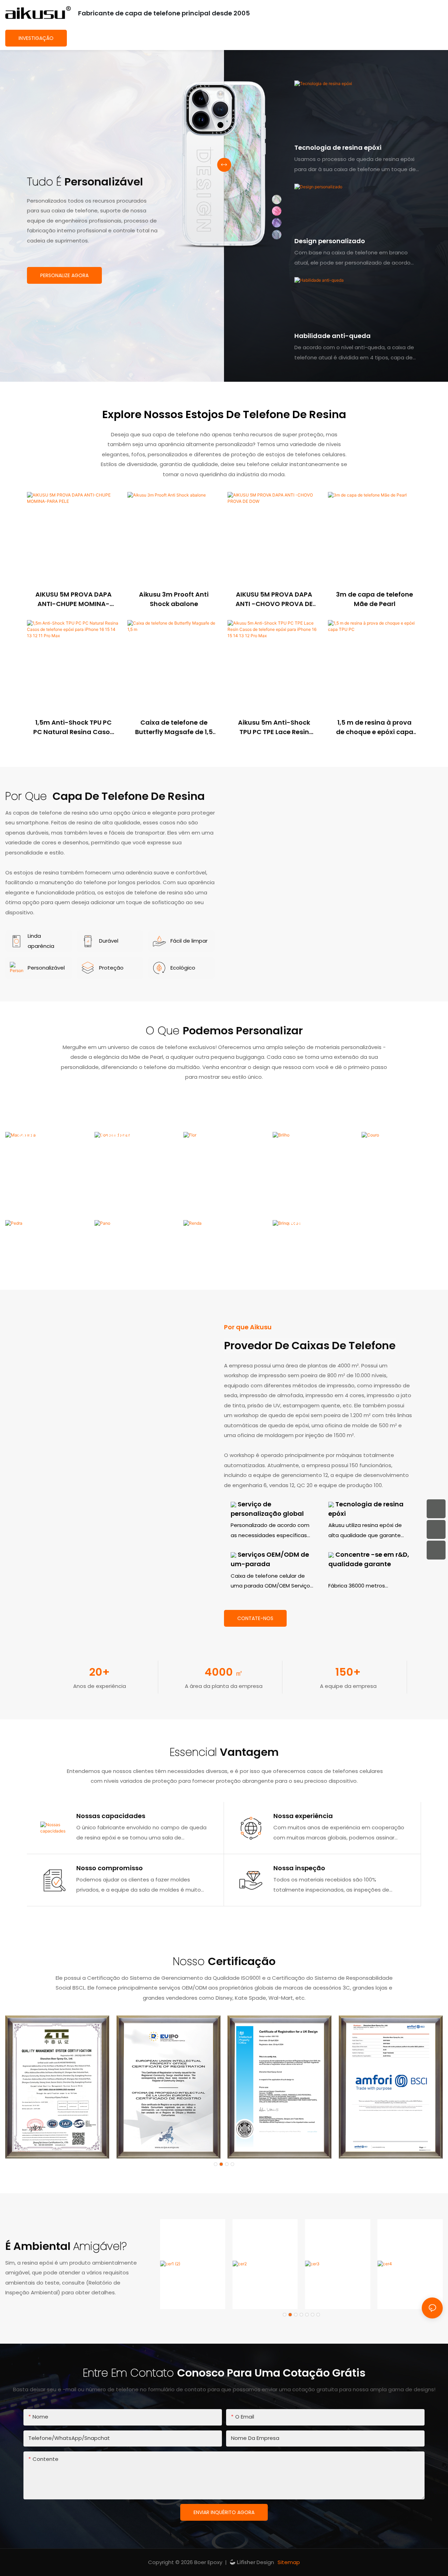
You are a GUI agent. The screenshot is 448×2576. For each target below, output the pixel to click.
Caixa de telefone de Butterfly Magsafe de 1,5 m (174, 727)
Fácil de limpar (189, 941)
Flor (224, 1135)
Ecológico (183, 968)
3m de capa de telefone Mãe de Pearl (374, 599)
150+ (348, 1672)
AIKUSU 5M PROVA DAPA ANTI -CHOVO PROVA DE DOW (274, 599)
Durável (109, 941)
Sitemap (288, 2562)
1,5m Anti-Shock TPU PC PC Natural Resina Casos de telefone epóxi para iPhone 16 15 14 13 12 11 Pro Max (73, 727)
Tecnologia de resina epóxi (338, 147)
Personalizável (46, 968)
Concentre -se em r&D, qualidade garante (369, 1559)
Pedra (46, 1223)
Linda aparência (41, 941)
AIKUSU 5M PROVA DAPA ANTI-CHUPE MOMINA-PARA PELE (73, 599)
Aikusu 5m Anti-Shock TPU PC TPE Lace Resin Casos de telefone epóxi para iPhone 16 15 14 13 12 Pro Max (274, 727)
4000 (224, 1672)
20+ (100, 1672)
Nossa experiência (303, 1816)
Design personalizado (330, 241)
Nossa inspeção (299, 1868)
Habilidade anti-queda (332, 336)
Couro (402, 1135)
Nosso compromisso (110, 1868)
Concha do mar (135, 1135)
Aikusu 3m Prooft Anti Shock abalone (174, 599)
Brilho (313, 1135)
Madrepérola (46, 1135)
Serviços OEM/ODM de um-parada (270, 1559)
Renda (224, 1223)
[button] (216, 2164)
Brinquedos (313, 1223)
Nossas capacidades (111, 1816)
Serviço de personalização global (267, 1509)
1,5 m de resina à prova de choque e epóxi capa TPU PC (375, 727)
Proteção (111, 968)
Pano (135, 1223)
